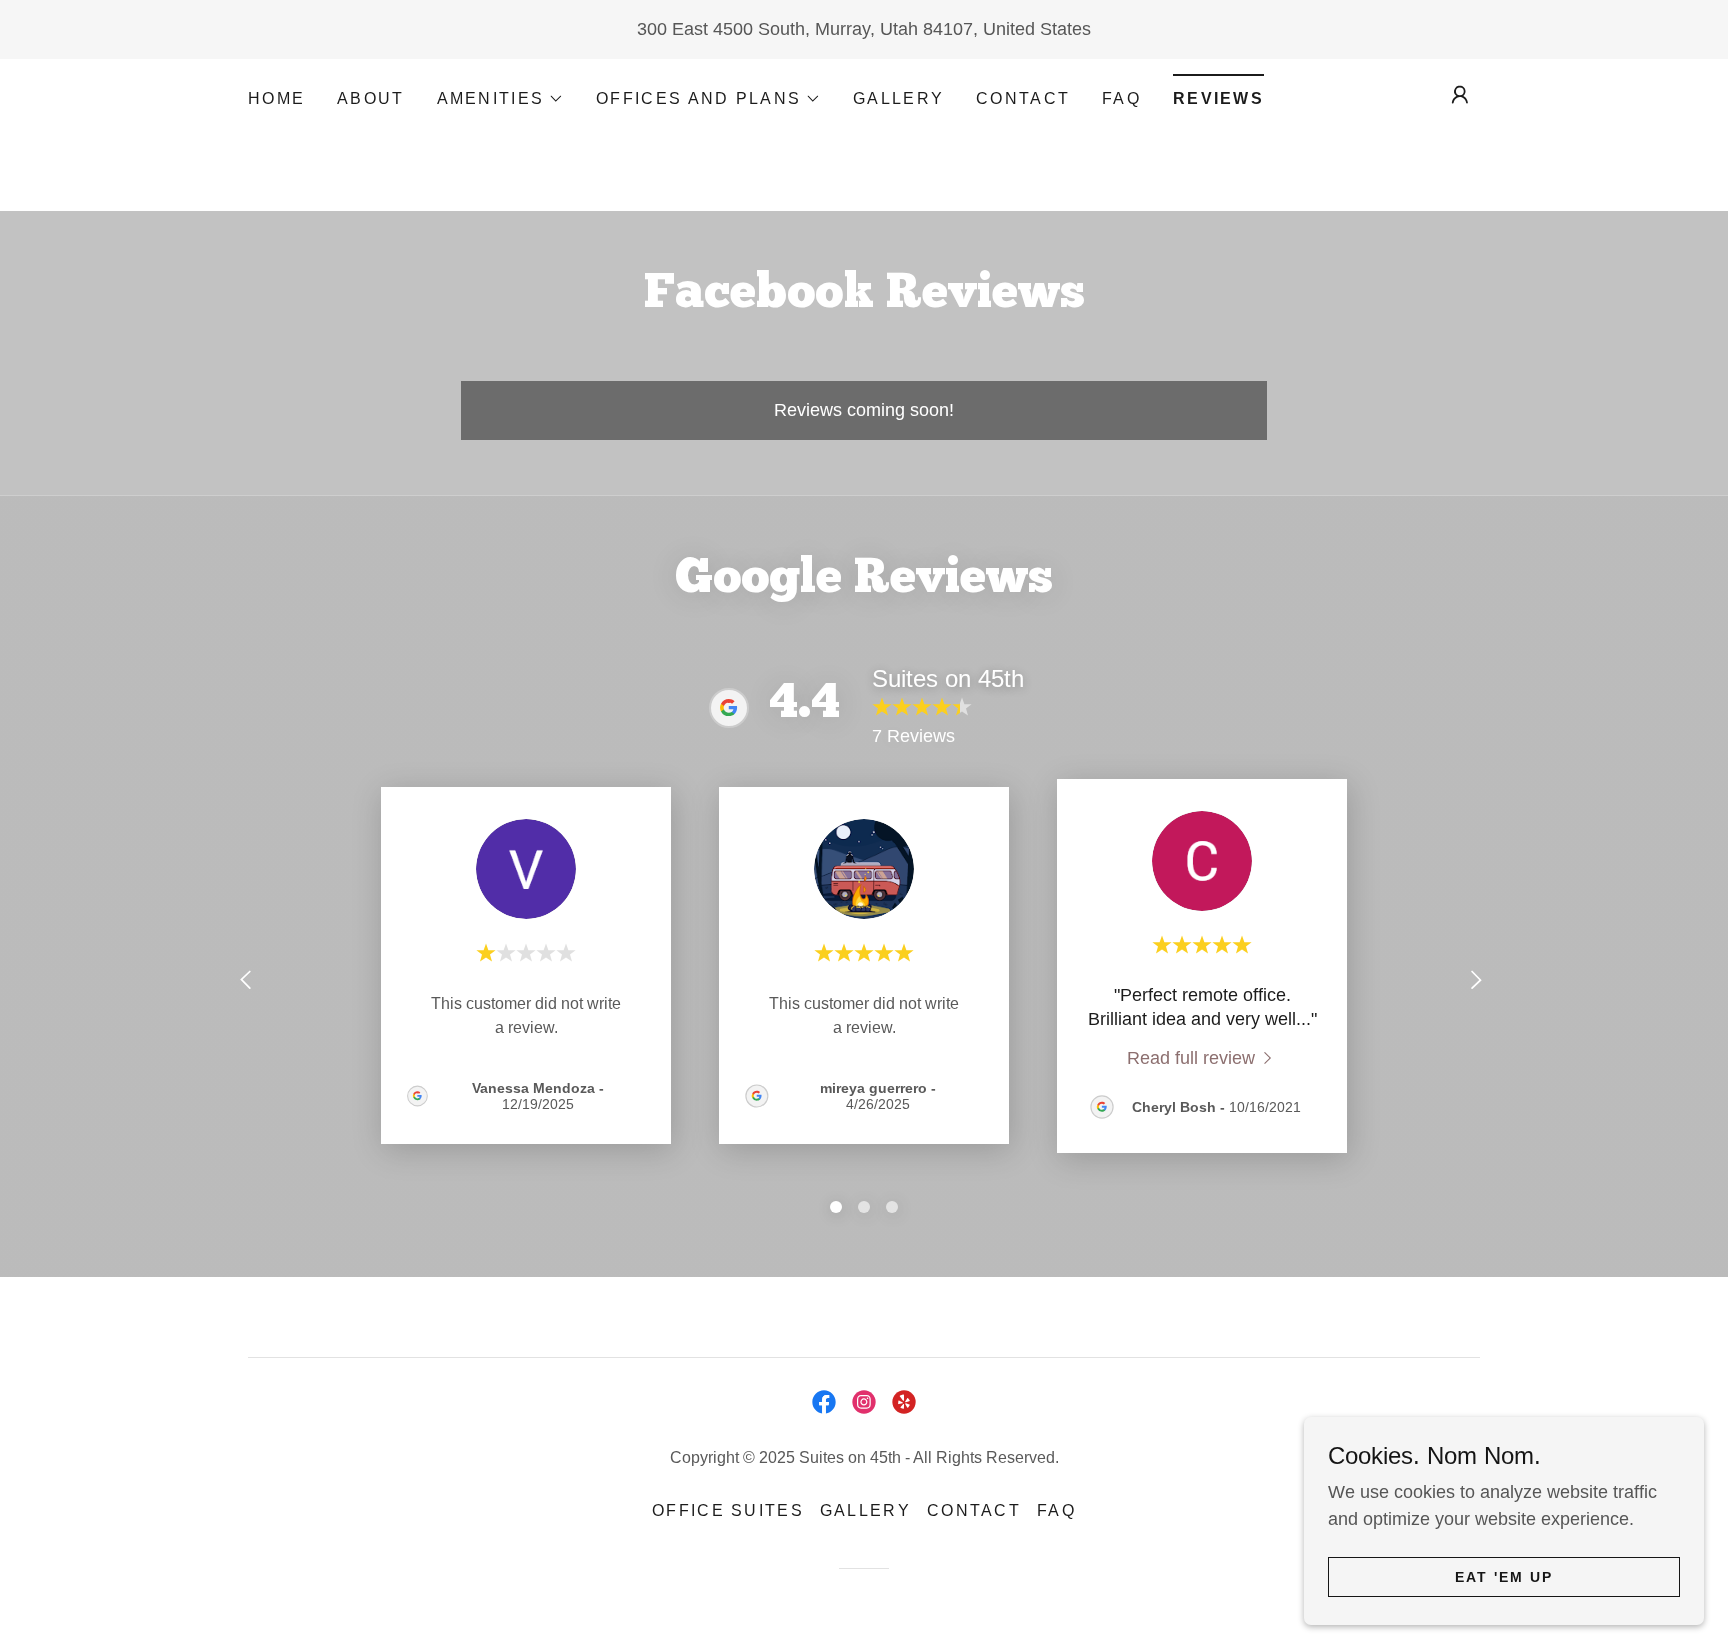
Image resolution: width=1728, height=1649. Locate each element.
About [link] (370, 98)
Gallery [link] (898, 98)
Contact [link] (1023, 98)
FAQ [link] (1121, 98)
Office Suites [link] (728, 1510)
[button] (501, 99)
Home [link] (276, 98)
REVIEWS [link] (1218, 98)
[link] (1202, 1058)
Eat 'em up (1504, 1577)
